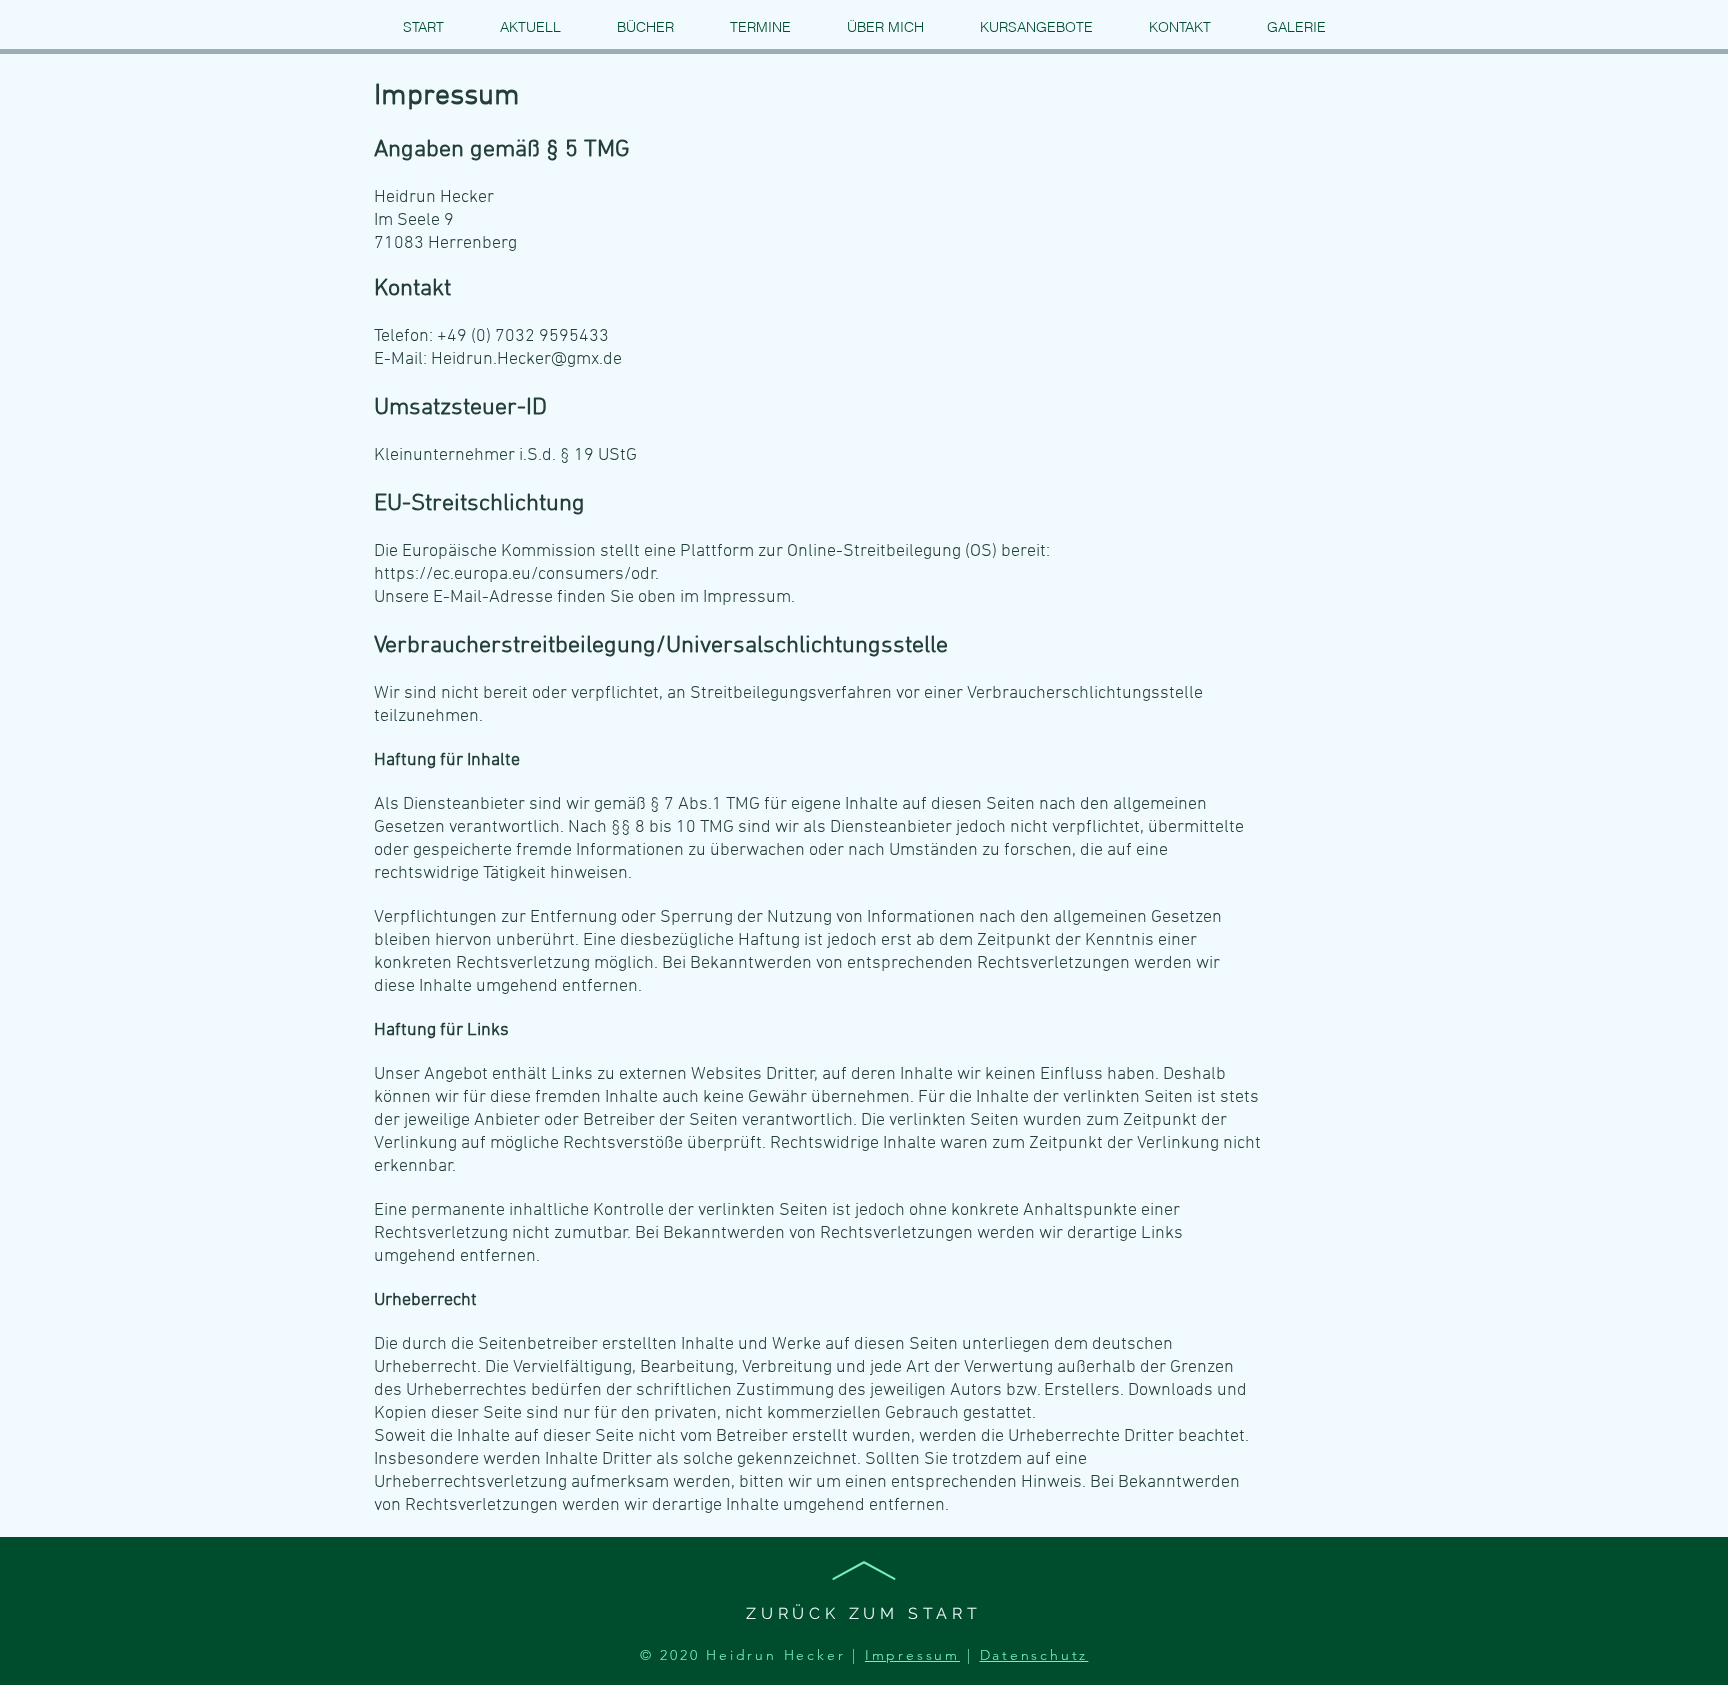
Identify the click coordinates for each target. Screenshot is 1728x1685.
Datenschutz (1034, 1655)
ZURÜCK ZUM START (864, 1613)
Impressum (912, 1655)
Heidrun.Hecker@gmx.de (526, 359)
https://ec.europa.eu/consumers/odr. (516, 574)
